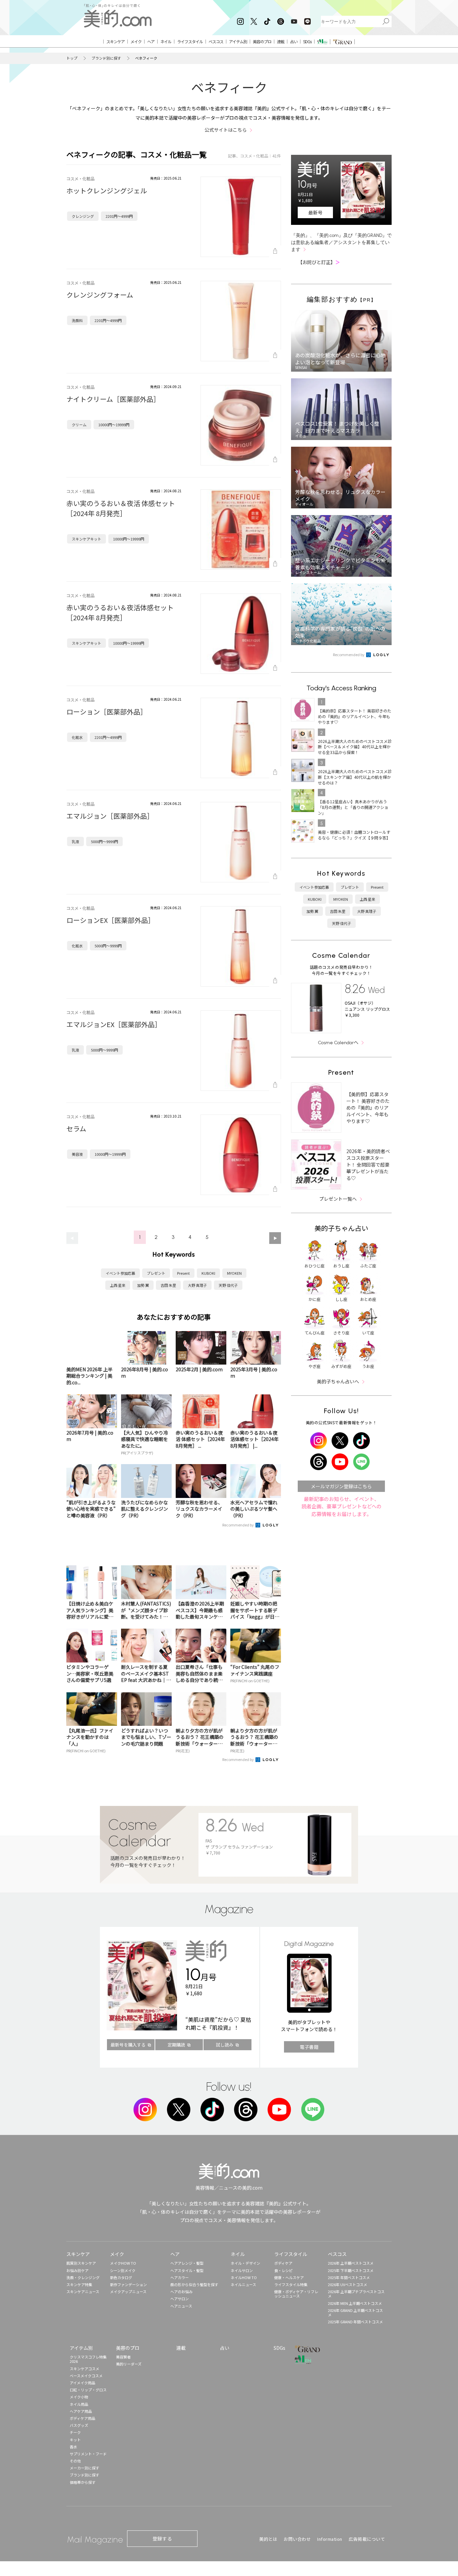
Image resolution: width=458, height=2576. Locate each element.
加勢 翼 (143, 1285)
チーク (75, 2432)
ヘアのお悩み (181, 2291)
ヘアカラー (180, 2277)
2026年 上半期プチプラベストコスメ (356, 2294)
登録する (162, 2538)
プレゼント (156, 1273)
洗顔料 (77, 320)
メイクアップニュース (128, 2291)
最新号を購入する (128, 2045)
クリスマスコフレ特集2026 (88, 2359)
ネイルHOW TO (244, 2277)
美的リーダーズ (129, 2364)
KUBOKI (208, 1273)
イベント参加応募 (120, 1273)
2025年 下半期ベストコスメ (351, 2270)
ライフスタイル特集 (291, 2284)
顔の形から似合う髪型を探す (194, 2284)
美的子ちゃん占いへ (338, 1381)
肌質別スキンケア (81, 2263)
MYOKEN (234, 1273)
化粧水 (77, 737)
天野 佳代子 (228, 1285)
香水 (73, 2447)
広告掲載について (367, 2539)
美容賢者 (123, 2357)
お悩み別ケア (77, 2270)
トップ (72, 58)
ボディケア (283, 2263)
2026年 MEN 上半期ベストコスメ (355, 2303)
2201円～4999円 (119, 216)
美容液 (77, 1154)
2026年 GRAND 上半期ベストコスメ (355, 2312)
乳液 (75, 841)
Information (330, 2539)
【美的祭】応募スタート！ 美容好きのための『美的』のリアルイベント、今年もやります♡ (368, 1108)
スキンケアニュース (83, 2291)
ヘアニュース (181, 2306)
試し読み (225, 2045)
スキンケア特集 (79, 2284)
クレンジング (83, 216)
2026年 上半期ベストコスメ (351, 2263)
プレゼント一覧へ (338, 1199)
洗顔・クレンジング (83, 2277)
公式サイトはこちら (226, 130)
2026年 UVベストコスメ (348, 2284)
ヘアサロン (180, 2299)
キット (75, 2440)
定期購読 (176, 2045)
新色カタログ (121, 2277)
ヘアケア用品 (81, 2411)
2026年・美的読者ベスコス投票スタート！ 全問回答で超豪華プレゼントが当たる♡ (368, 1165)
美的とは (268, 2539)
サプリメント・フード (88, 2454)
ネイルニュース (243, 2284)
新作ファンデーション (128, 2284)
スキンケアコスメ (84, 2369)
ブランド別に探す (106, 58)
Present (183, 1273)
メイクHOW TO (123, 2263)
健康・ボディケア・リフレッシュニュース (296, 2294)
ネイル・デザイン (245, 2263)
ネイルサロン (242, 2270)
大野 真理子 (197, 1285)
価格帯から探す (83, 2482)
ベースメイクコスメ (86, 2376)
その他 (75, 2461)
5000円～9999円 (104, 841)
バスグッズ (79, 2425)
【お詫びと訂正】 (319, 262)
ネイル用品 (79, 2404)
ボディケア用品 (82, 2418)
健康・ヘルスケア (289, 2277)
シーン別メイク (123, 2270)
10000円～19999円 (114, 425)
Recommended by (238, 1525)
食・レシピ (283, 2270)
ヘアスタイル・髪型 (187, 2270)
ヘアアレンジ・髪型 (187, 2263)
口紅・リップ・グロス (88, 2390)
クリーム (79, 425)
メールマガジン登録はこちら (341, 1486)
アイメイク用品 (82, 2383)
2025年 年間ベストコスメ (349, 2277)
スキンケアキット (87, 539)
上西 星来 (118, 1285)
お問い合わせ (297, 2539)
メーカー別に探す (84, 2468)
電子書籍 (309, 2047)
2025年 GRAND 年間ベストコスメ (355, 2322)
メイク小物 (79, 2397)
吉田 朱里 (168, 1285)
